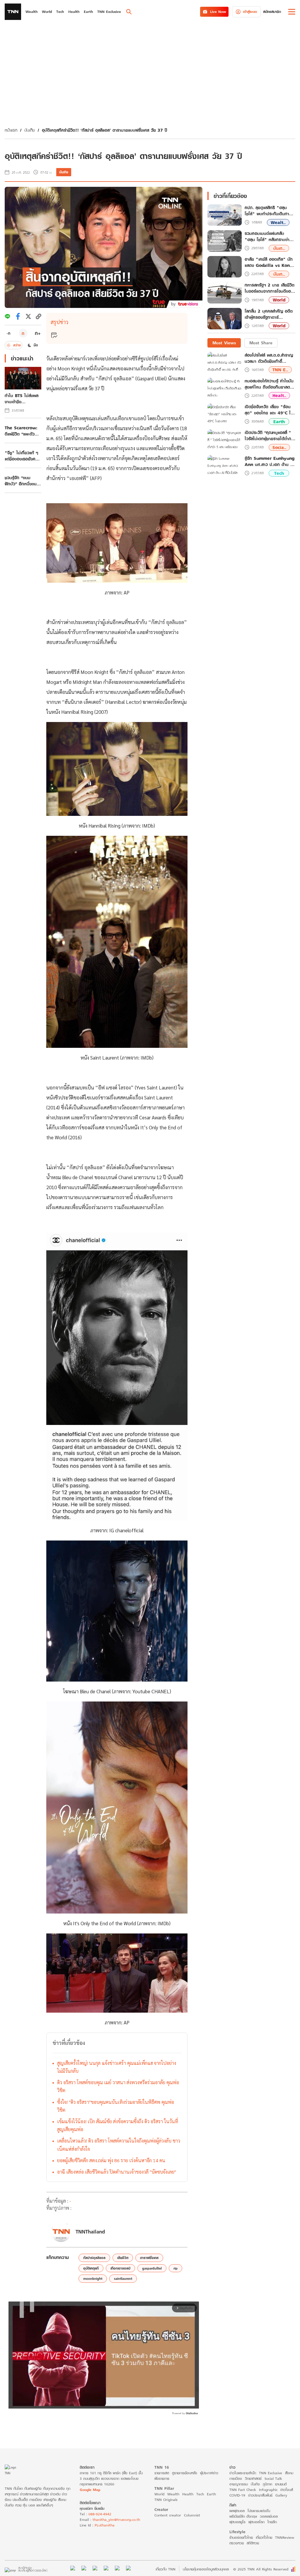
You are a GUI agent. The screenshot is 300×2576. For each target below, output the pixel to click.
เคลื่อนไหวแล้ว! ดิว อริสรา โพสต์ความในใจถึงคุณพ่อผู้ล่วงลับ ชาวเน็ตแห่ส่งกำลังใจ (119, 2145)
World (279, 300)
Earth (279, 422)
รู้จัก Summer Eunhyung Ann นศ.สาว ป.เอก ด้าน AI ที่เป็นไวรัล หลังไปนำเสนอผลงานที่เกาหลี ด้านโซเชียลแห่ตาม (270, 461)
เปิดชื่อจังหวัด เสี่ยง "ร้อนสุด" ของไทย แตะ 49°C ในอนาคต (269, 410)
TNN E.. (280, 370)
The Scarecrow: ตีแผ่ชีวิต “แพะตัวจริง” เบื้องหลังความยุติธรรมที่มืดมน (23, 431)
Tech (279, 473)
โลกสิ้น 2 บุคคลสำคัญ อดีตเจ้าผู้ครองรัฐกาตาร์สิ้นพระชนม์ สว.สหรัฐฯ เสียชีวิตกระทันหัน (269, 314)
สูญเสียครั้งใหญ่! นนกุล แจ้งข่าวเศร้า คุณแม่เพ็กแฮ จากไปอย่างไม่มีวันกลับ (117, 2067)
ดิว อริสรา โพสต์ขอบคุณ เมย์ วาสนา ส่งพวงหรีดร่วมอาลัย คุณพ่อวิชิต (118, 2086)
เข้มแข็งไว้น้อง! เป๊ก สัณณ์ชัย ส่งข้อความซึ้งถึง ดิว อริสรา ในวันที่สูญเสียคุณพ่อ (118, 2125)
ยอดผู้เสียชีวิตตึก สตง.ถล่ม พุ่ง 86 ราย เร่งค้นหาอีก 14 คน (111, 2160)
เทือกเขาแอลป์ (120, 2268)
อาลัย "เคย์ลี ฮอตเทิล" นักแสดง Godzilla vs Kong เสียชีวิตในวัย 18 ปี (269, 262)
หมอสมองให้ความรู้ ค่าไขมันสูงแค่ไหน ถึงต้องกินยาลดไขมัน (269, 384)
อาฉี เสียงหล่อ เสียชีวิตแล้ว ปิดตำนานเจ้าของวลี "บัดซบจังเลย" (117, 2172)
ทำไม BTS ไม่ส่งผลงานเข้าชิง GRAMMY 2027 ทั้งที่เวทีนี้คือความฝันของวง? (23, 399)
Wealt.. (278, 222)
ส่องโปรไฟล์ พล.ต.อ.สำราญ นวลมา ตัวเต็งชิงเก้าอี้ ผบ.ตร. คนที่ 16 (269, 358)
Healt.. (279, 395)
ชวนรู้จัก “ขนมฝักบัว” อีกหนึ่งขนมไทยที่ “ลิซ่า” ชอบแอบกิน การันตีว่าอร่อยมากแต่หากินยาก (22, 481)
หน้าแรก (11, 130)
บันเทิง (30, 130)
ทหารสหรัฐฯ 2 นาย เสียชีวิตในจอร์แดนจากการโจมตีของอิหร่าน (270, 288)
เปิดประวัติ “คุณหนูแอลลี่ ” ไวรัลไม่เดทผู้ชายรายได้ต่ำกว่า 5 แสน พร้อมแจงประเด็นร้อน (270, 435)
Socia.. (279, 447)
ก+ (38, 333)
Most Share (261, 343)
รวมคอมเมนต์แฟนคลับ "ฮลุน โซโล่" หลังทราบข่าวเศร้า (268, 237)
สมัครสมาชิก (272, 12)
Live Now (218, 12)
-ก (8, 333)
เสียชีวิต (123, 2258)
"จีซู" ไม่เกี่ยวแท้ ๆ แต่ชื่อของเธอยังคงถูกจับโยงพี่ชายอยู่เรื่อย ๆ (21, 456)
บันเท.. (279, 248)
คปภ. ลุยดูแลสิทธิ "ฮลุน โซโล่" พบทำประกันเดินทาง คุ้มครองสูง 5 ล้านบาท (268, 211)
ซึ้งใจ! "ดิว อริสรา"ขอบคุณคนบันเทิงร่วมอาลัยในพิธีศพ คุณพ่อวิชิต (116, 2106)
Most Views (224, 343)
